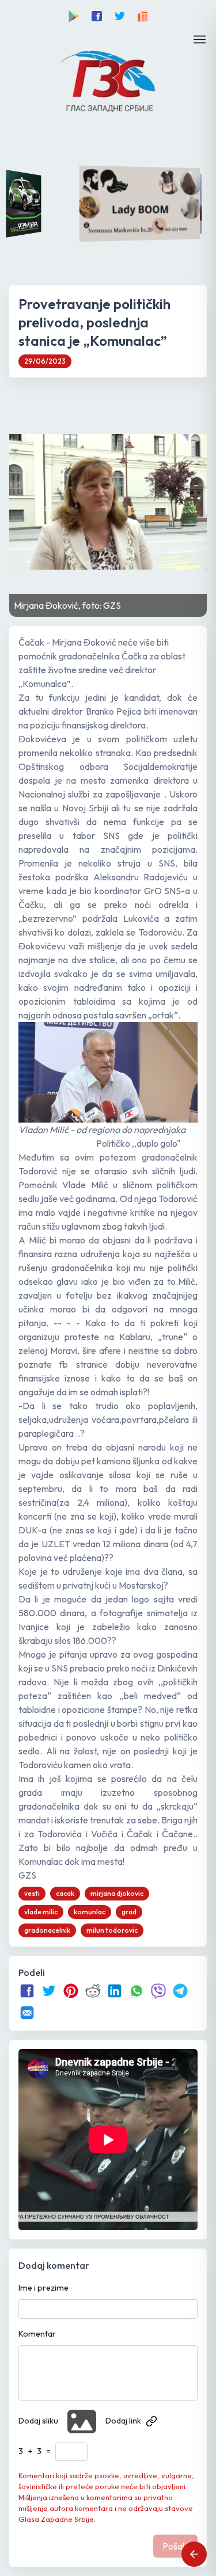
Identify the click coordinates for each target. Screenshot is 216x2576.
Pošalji (175, 2546)
